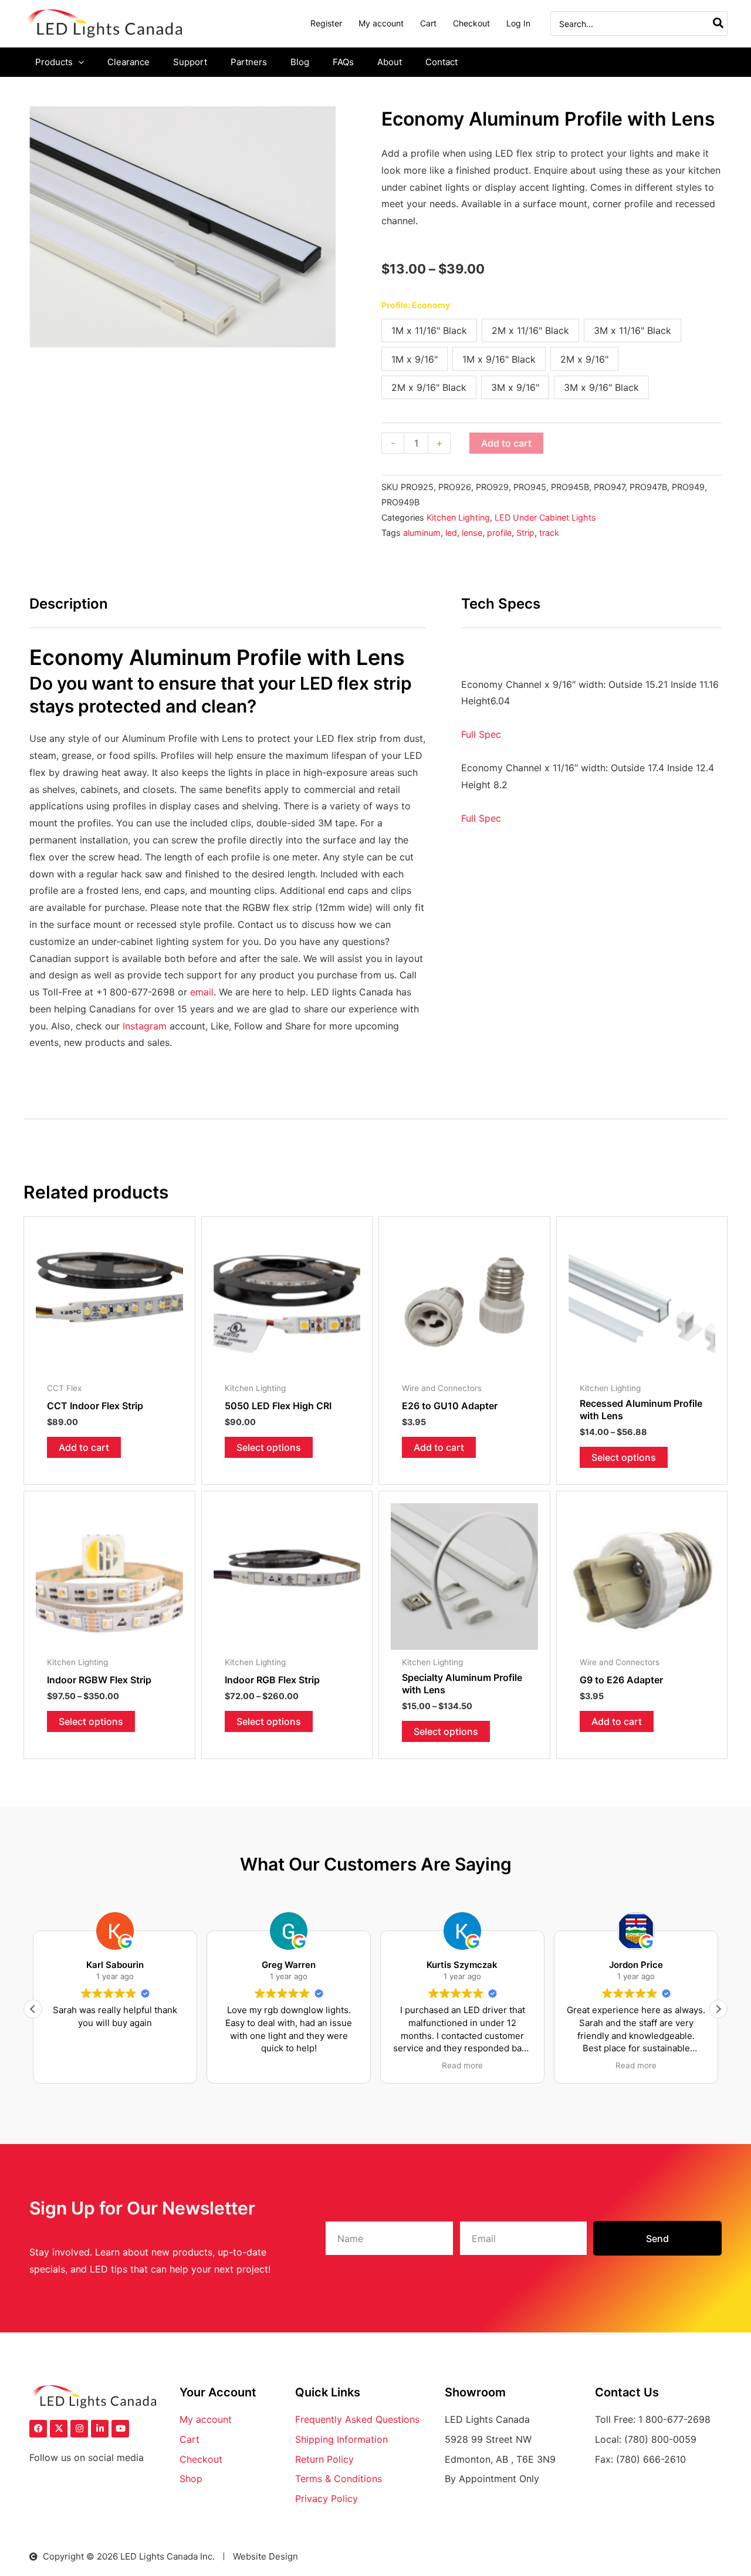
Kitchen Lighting (458, 517)
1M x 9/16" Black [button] (499, 359)
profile (499, 533)
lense (472, 533)
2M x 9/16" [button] (584, 359)
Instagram (145, 1026)
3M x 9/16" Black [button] (601, 387)
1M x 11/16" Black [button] (429, 330)
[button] (78, 62)
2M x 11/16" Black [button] (530, 330)
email (202, 992)
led (451, 533)
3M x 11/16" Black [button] (632, 330)
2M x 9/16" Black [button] (429, 387)
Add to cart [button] (84, 1447)
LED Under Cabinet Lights (545, 517)
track (549, 533)
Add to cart (506, 443)
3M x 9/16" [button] (515, 387)
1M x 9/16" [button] (415, 359)
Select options (269, 1447)
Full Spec (483, 734)
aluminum (422, 533)
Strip (525, 533)
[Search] (719, 23)
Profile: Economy (416, 305)
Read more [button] (462, 2065)
